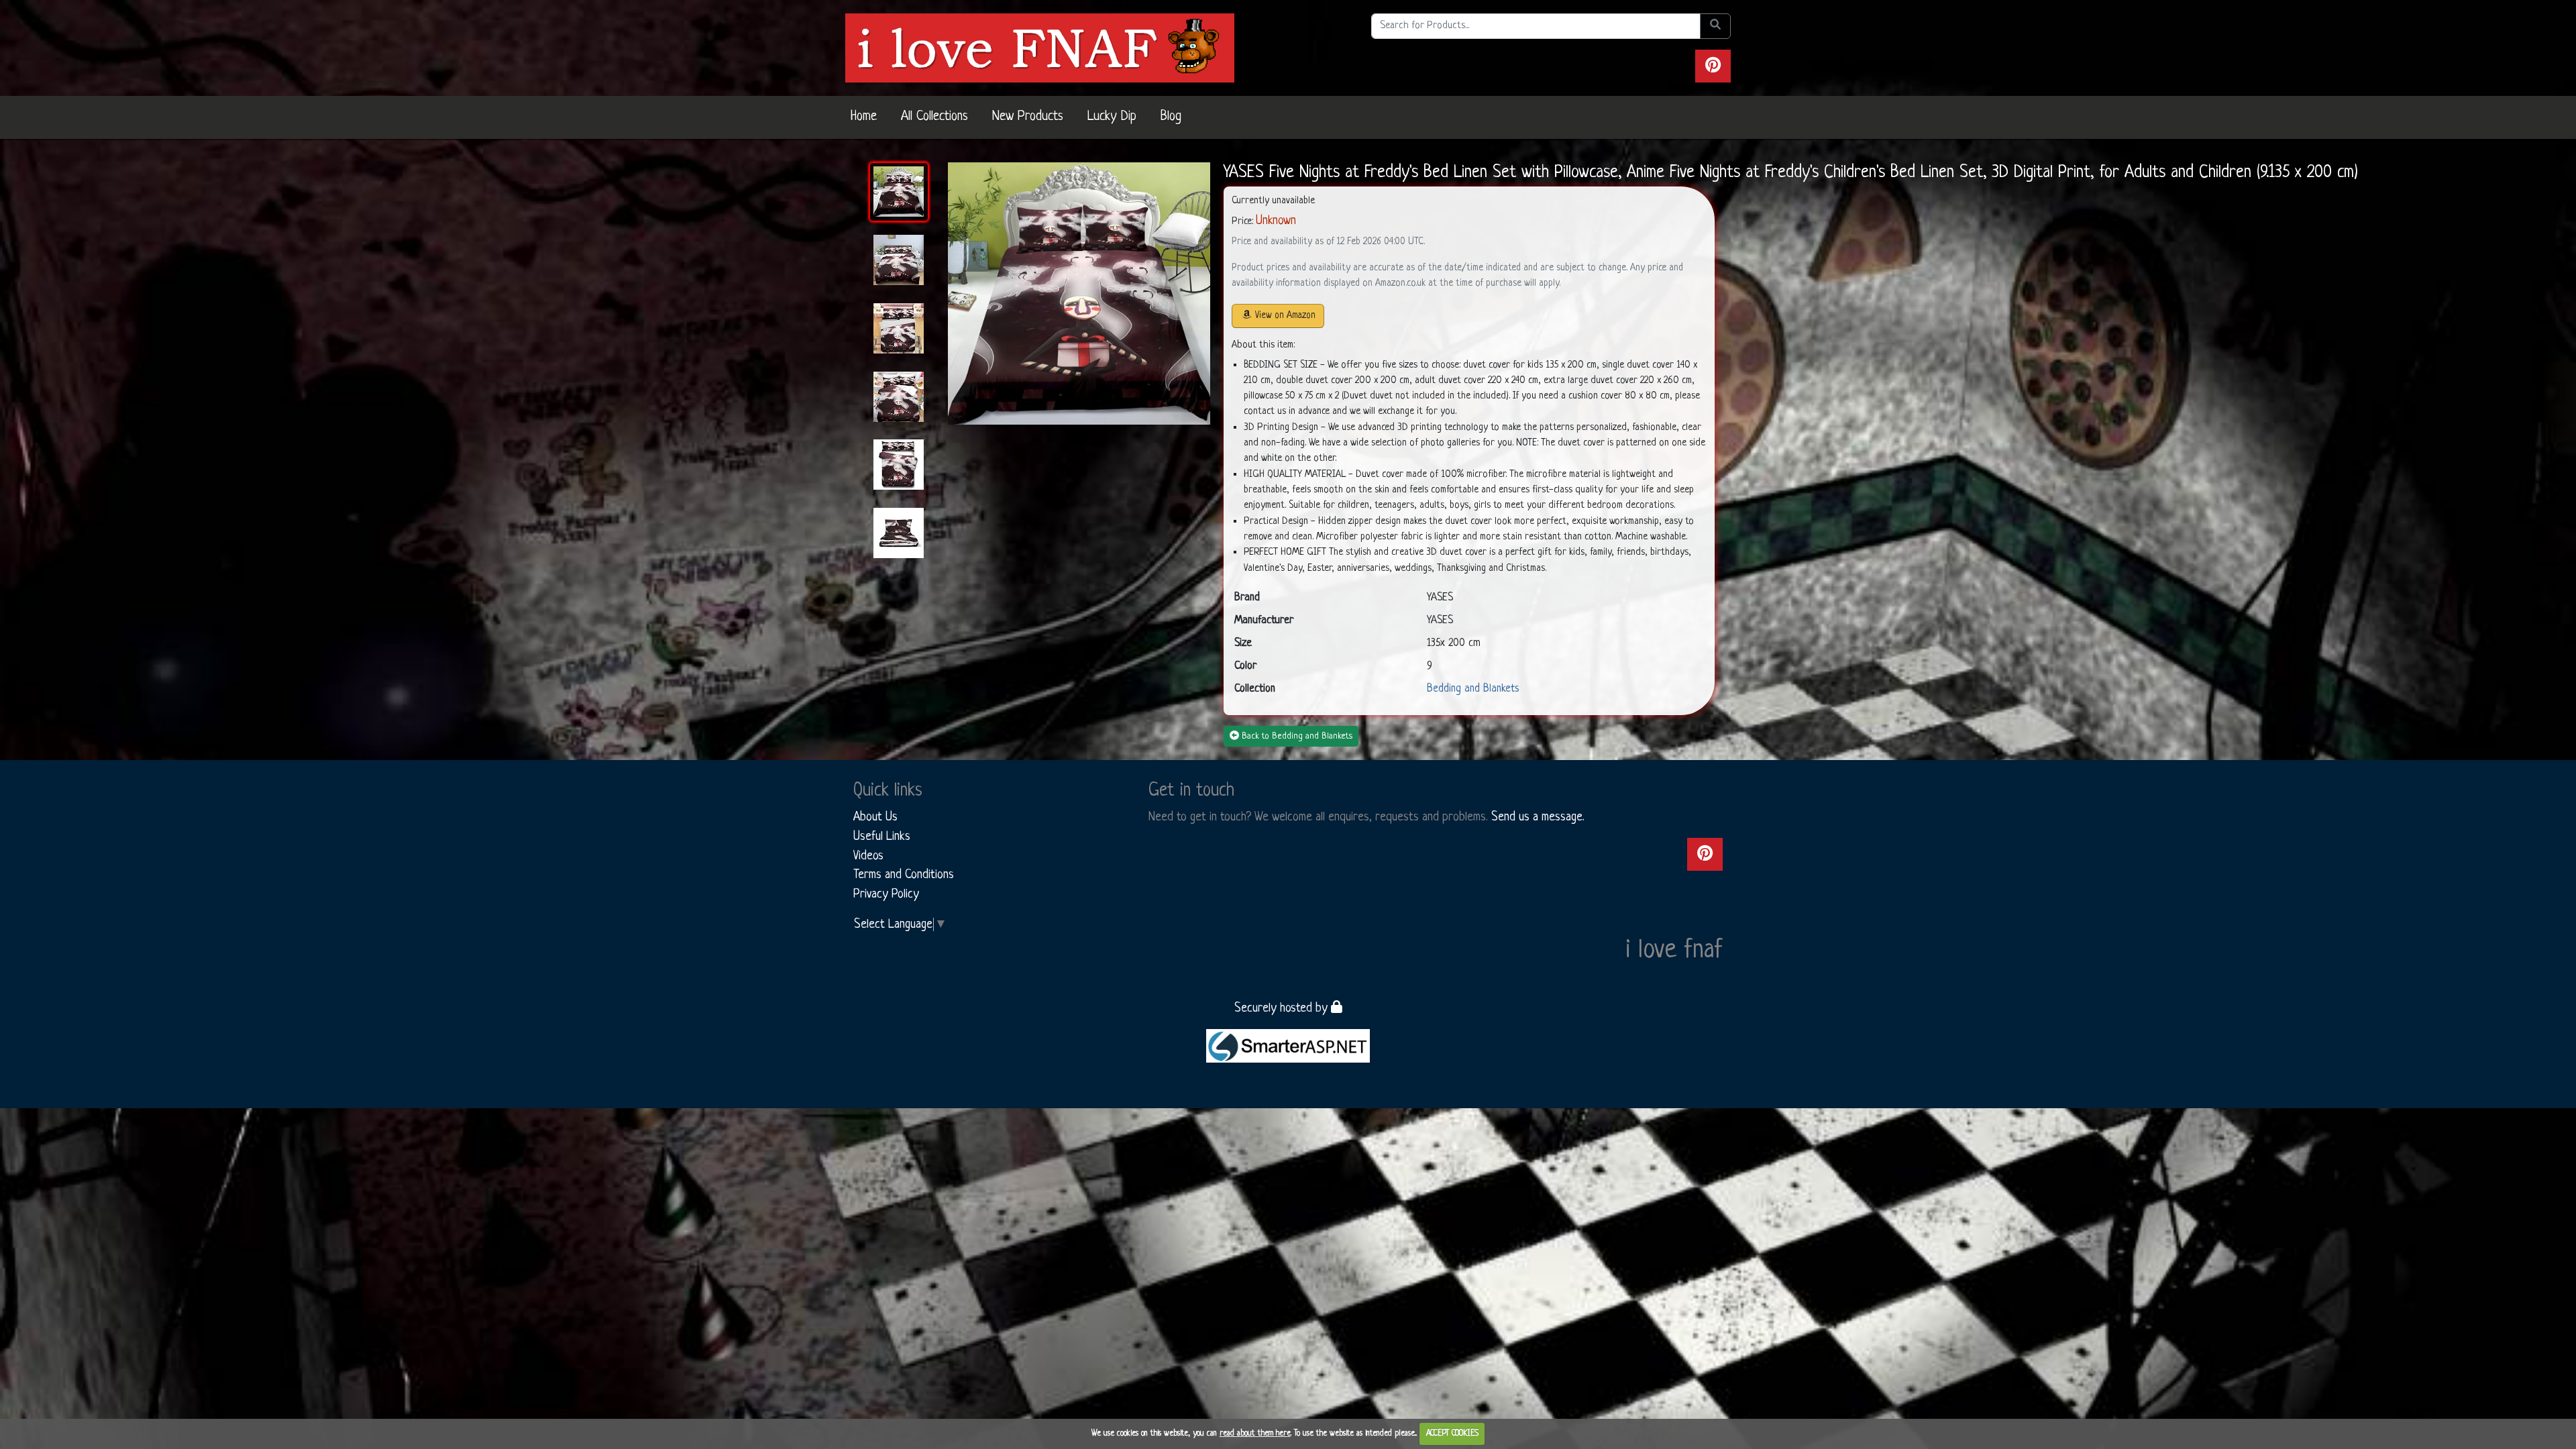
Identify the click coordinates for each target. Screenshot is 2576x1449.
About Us (875, 817)
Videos (868, 856)
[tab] (899, 192)
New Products (1028, 117)
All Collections (934, 117)
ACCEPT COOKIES (1452, 1434)
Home (864, 117)
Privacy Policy (886, 894)
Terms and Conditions (904, 875)
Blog (1171, 117)
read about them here (1255, 1434)
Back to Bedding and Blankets (1297, 736)
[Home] (1040, 48)
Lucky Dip (1112, 117)
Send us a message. (1538, 817)
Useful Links (882, 837)
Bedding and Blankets (1473, 689)
